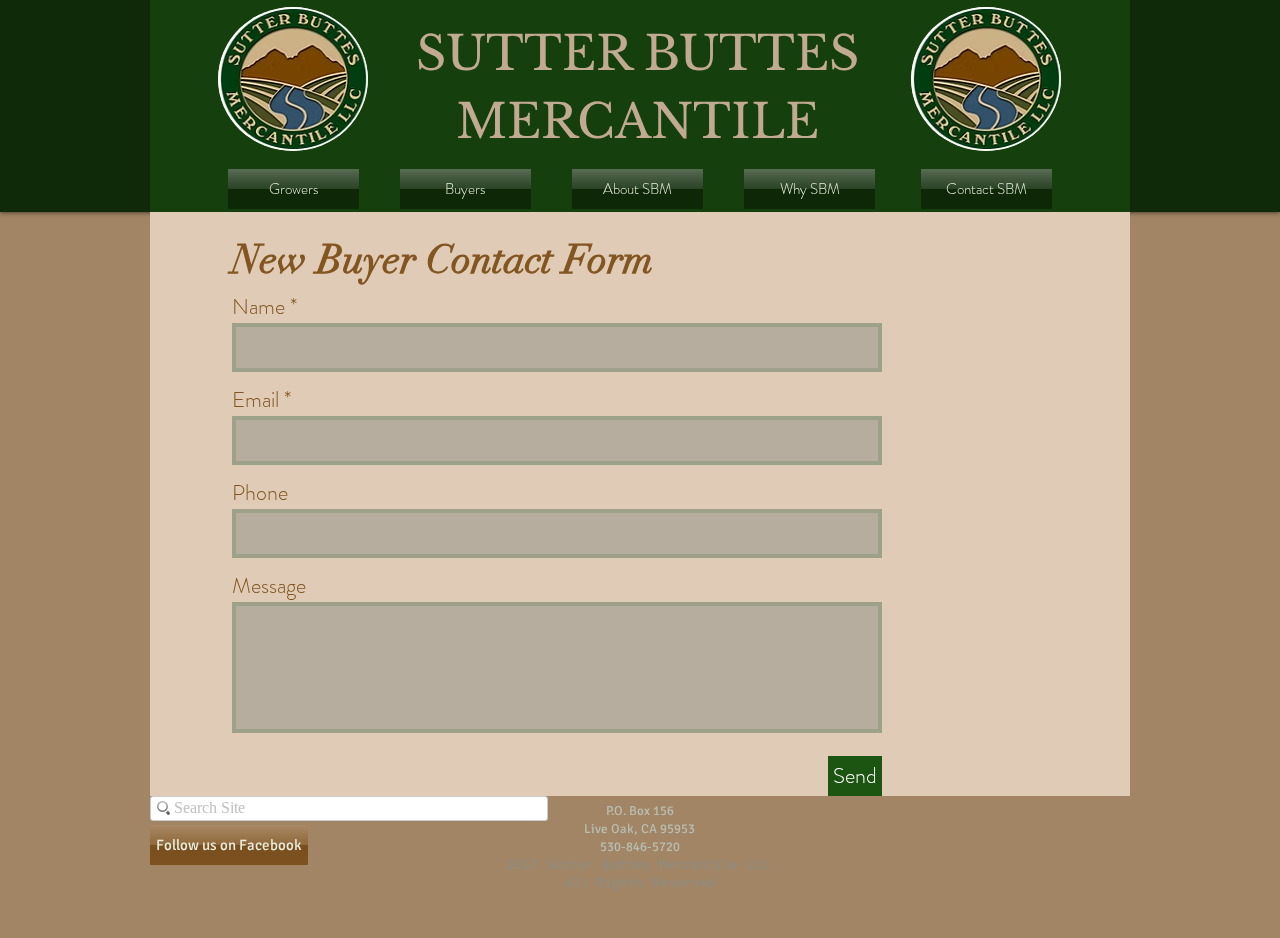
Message (269, 586)
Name (258, 307)
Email (255, 400)
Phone (260, 493)
